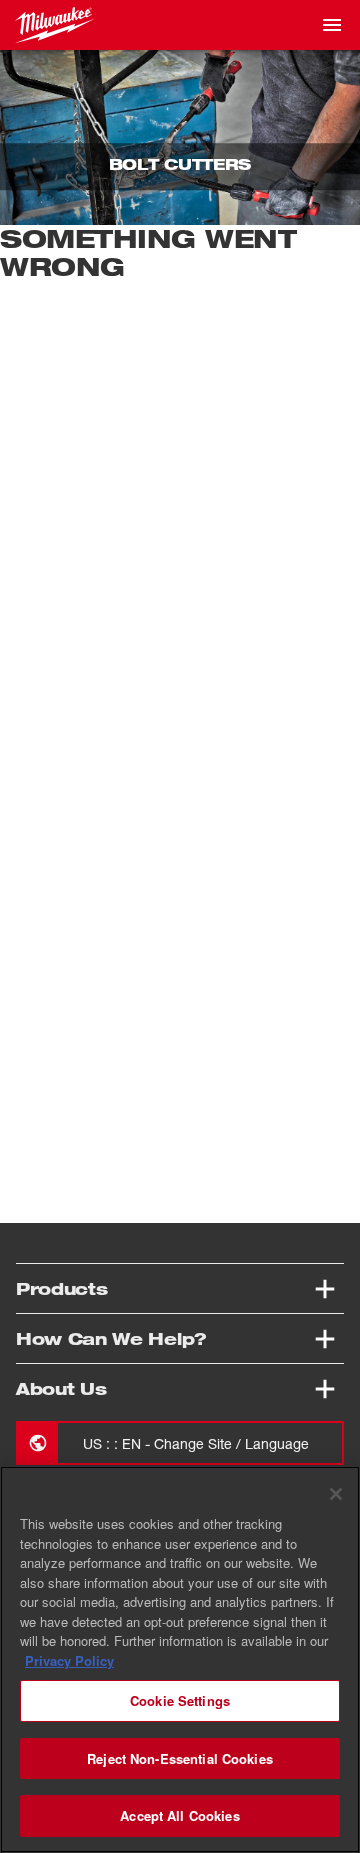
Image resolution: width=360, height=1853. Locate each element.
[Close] (336, 1494)
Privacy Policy (69, 1660)
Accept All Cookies (179, 1815)
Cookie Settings (180, 1700)
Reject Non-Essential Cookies (180, 1758)
